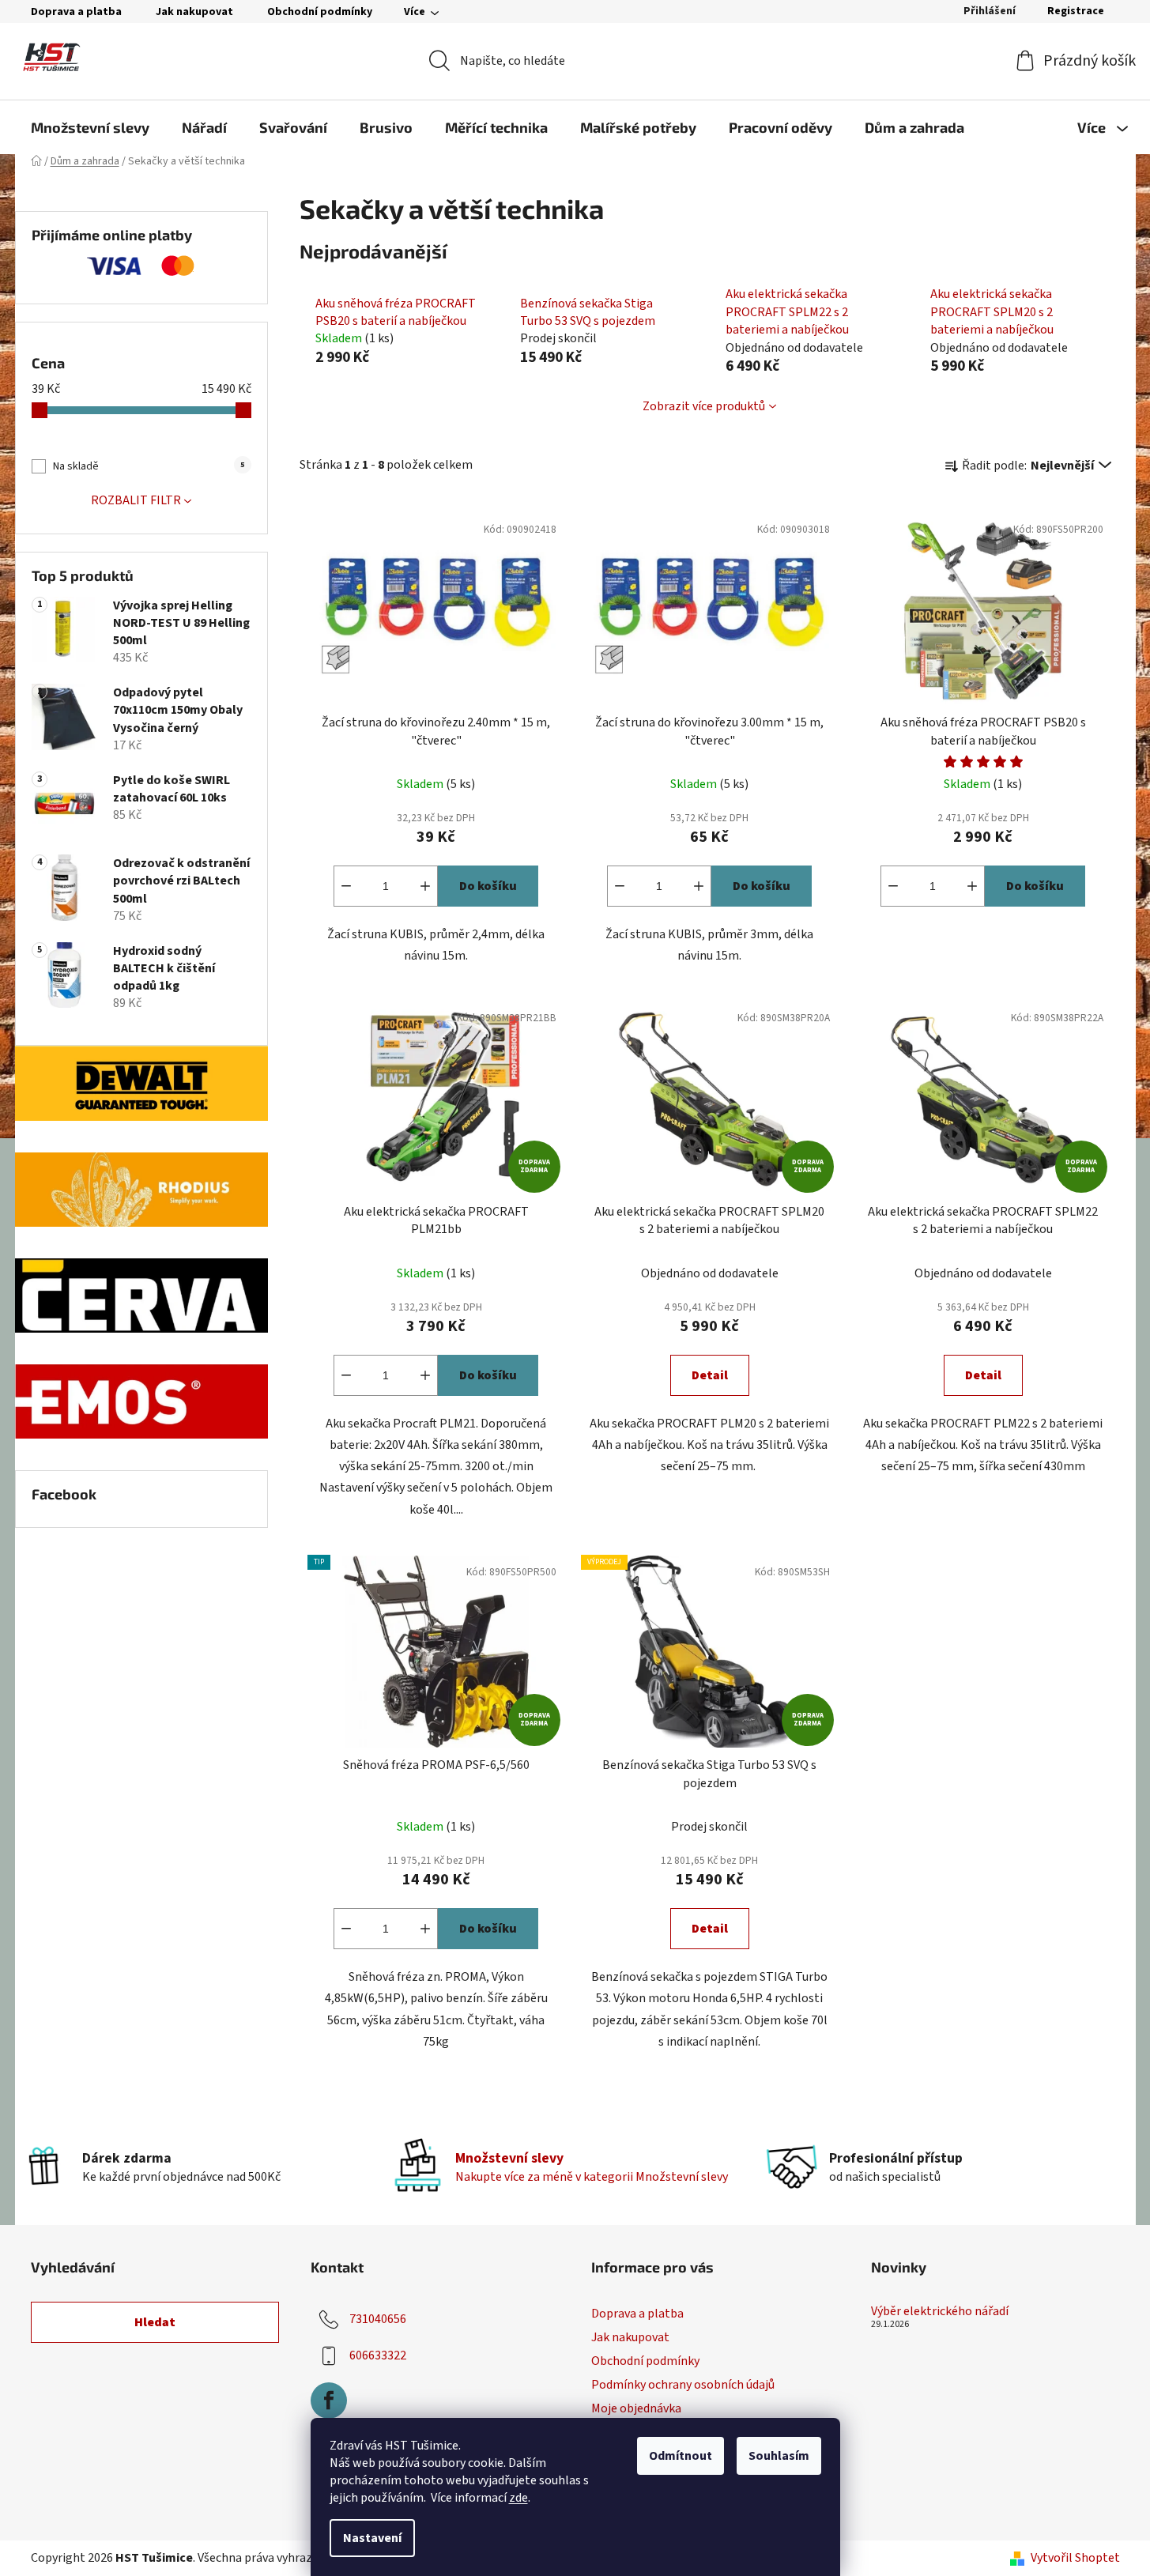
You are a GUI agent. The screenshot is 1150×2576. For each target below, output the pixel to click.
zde (518, 2498)
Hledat (155, 2322)
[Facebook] (329, 2401)
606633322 (378, 2355)
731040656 (378, 2319)
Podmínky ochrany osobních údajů (683, 2385)
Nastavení (372, 2538)
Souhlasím (779, 2456)
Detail (710, 1375)
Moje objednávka (636, 2408)
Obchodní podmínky (320, 12)
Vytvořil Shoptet (1075, 2558)
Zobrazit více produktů (704, 406)
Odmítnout (681, 2456)
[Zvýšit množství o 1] (425, 886)
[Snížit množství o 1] (346, 886)
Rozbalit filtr (136, 500)
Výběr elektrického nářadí (940, 2312)
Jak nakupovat (194, 12)
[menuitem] (90, 127)
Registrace (1076, 11)
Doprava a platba (76, 12)
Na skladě (149, 466)
